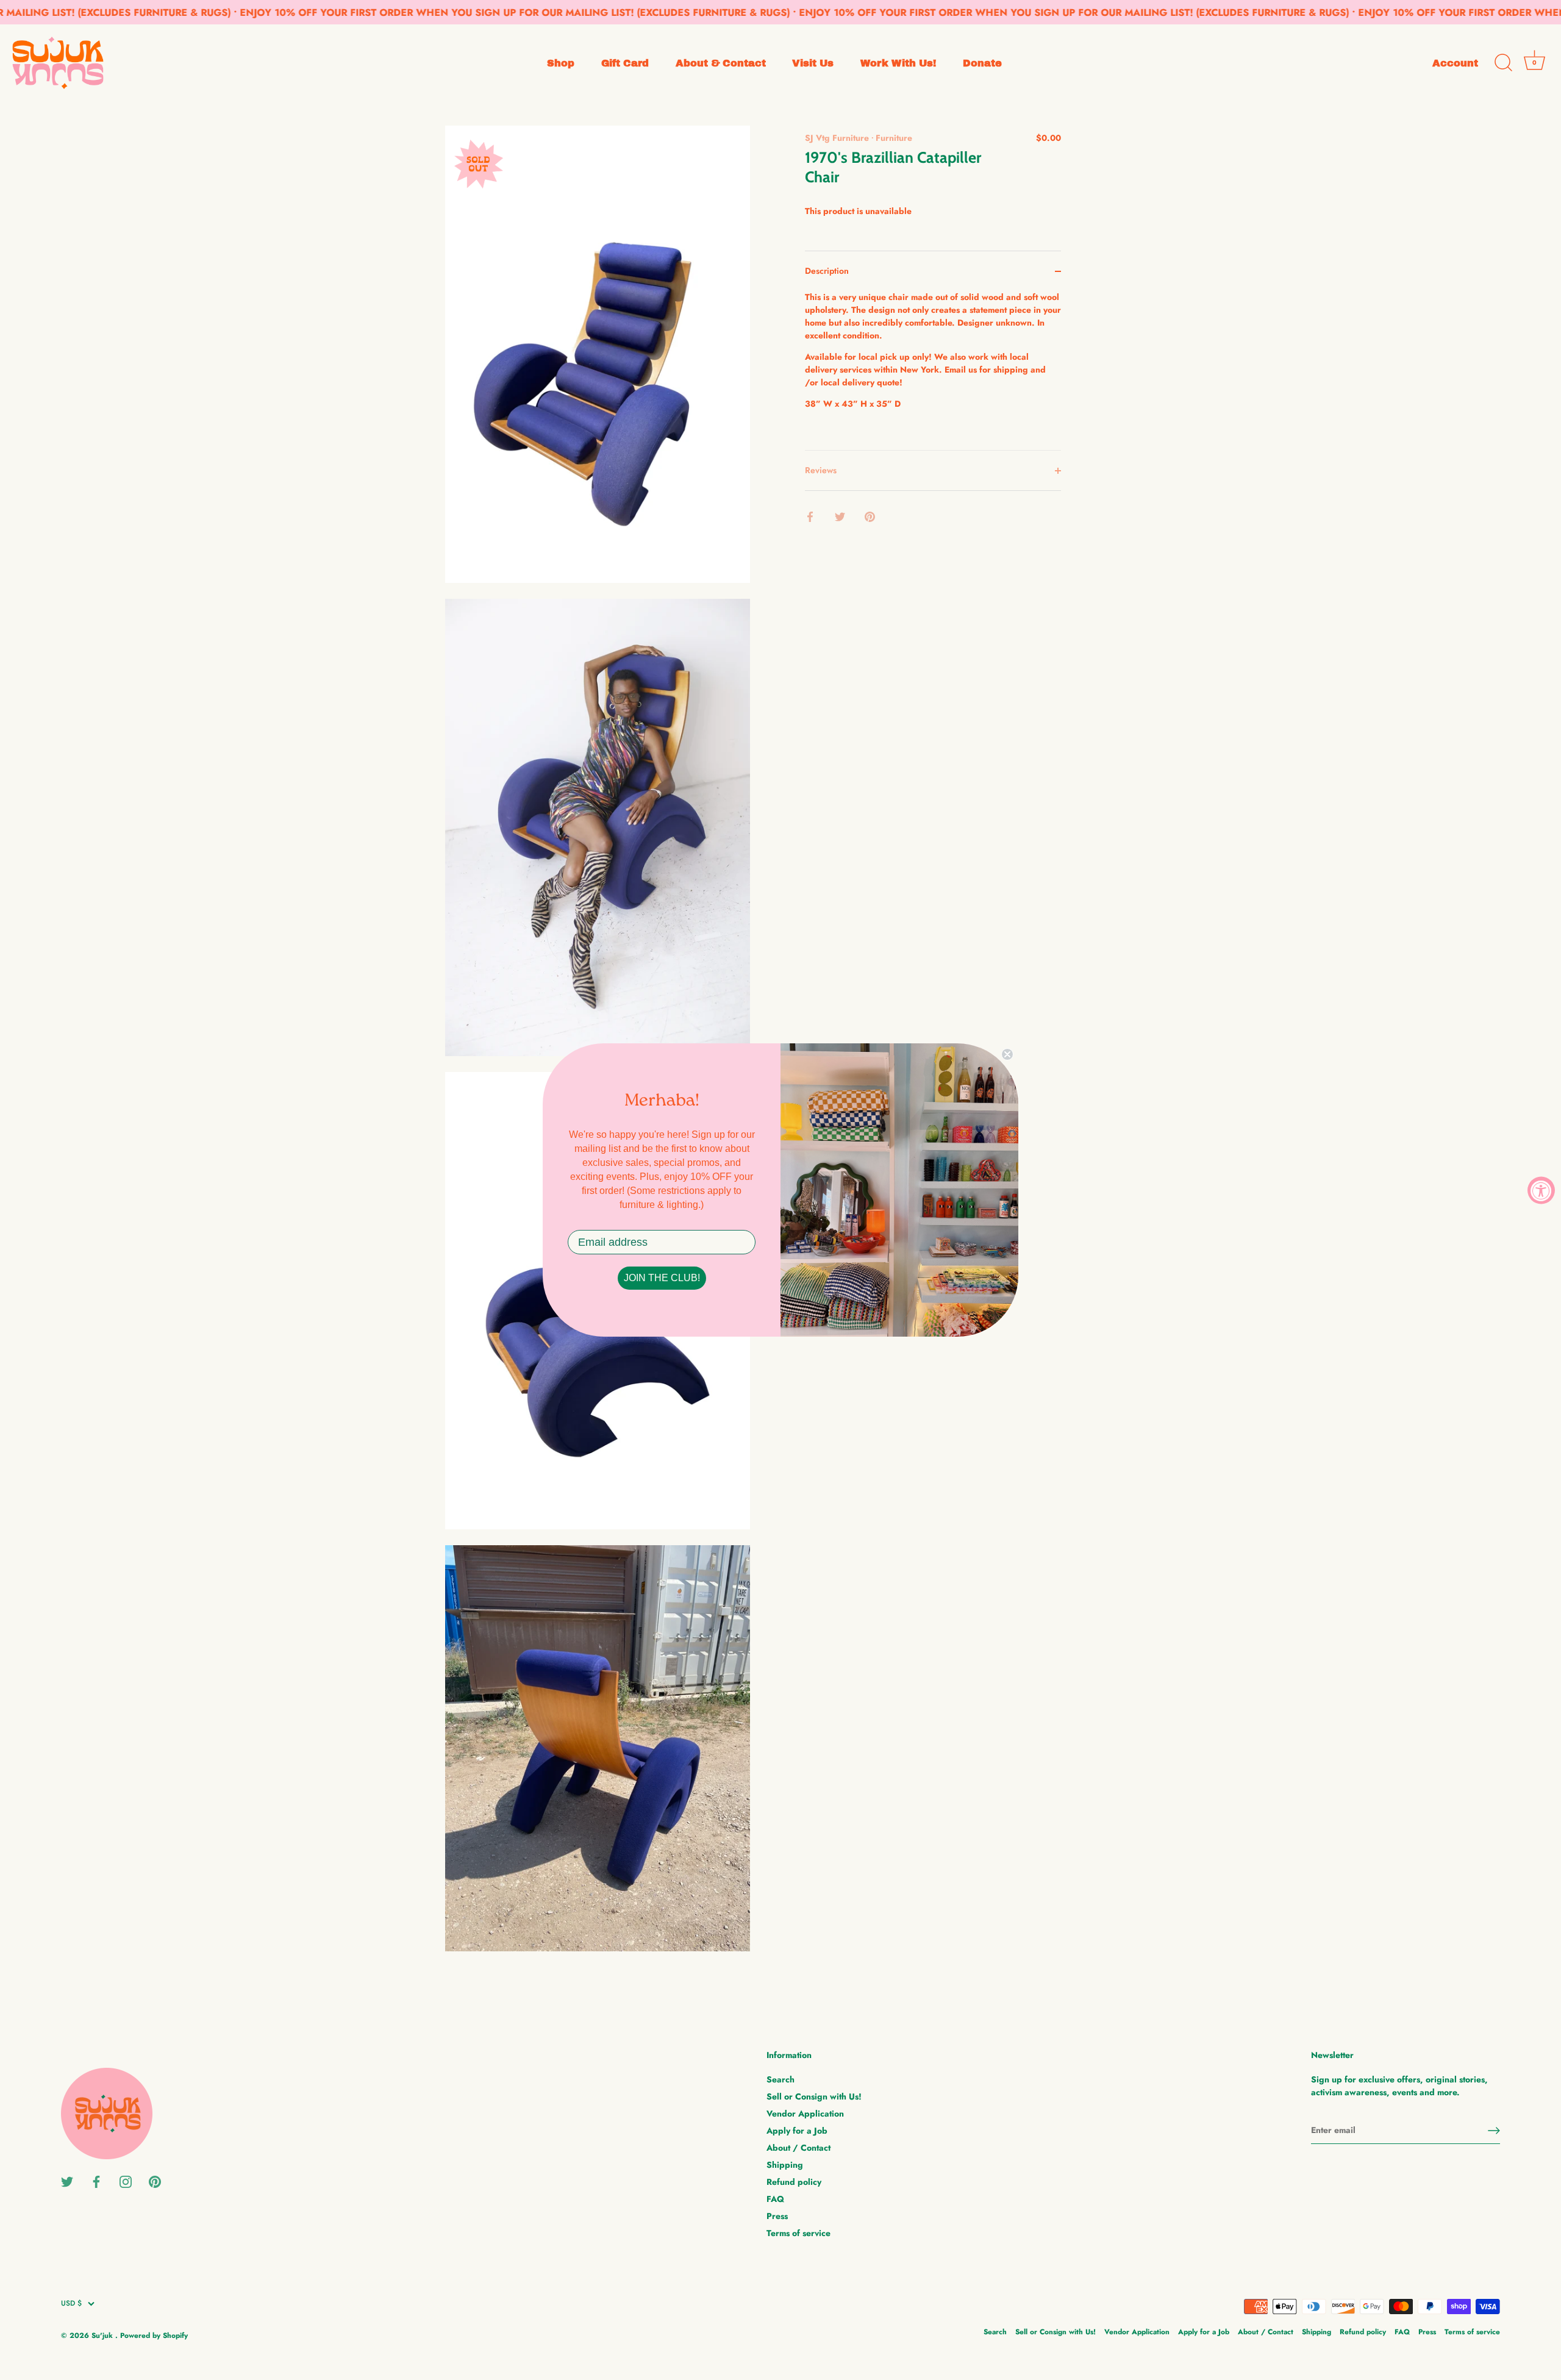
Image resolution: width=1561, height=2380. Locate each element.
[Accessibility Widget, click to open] (1541, 1190)
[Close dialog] (1007, 1054)
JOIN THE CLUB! (662, 1278)
